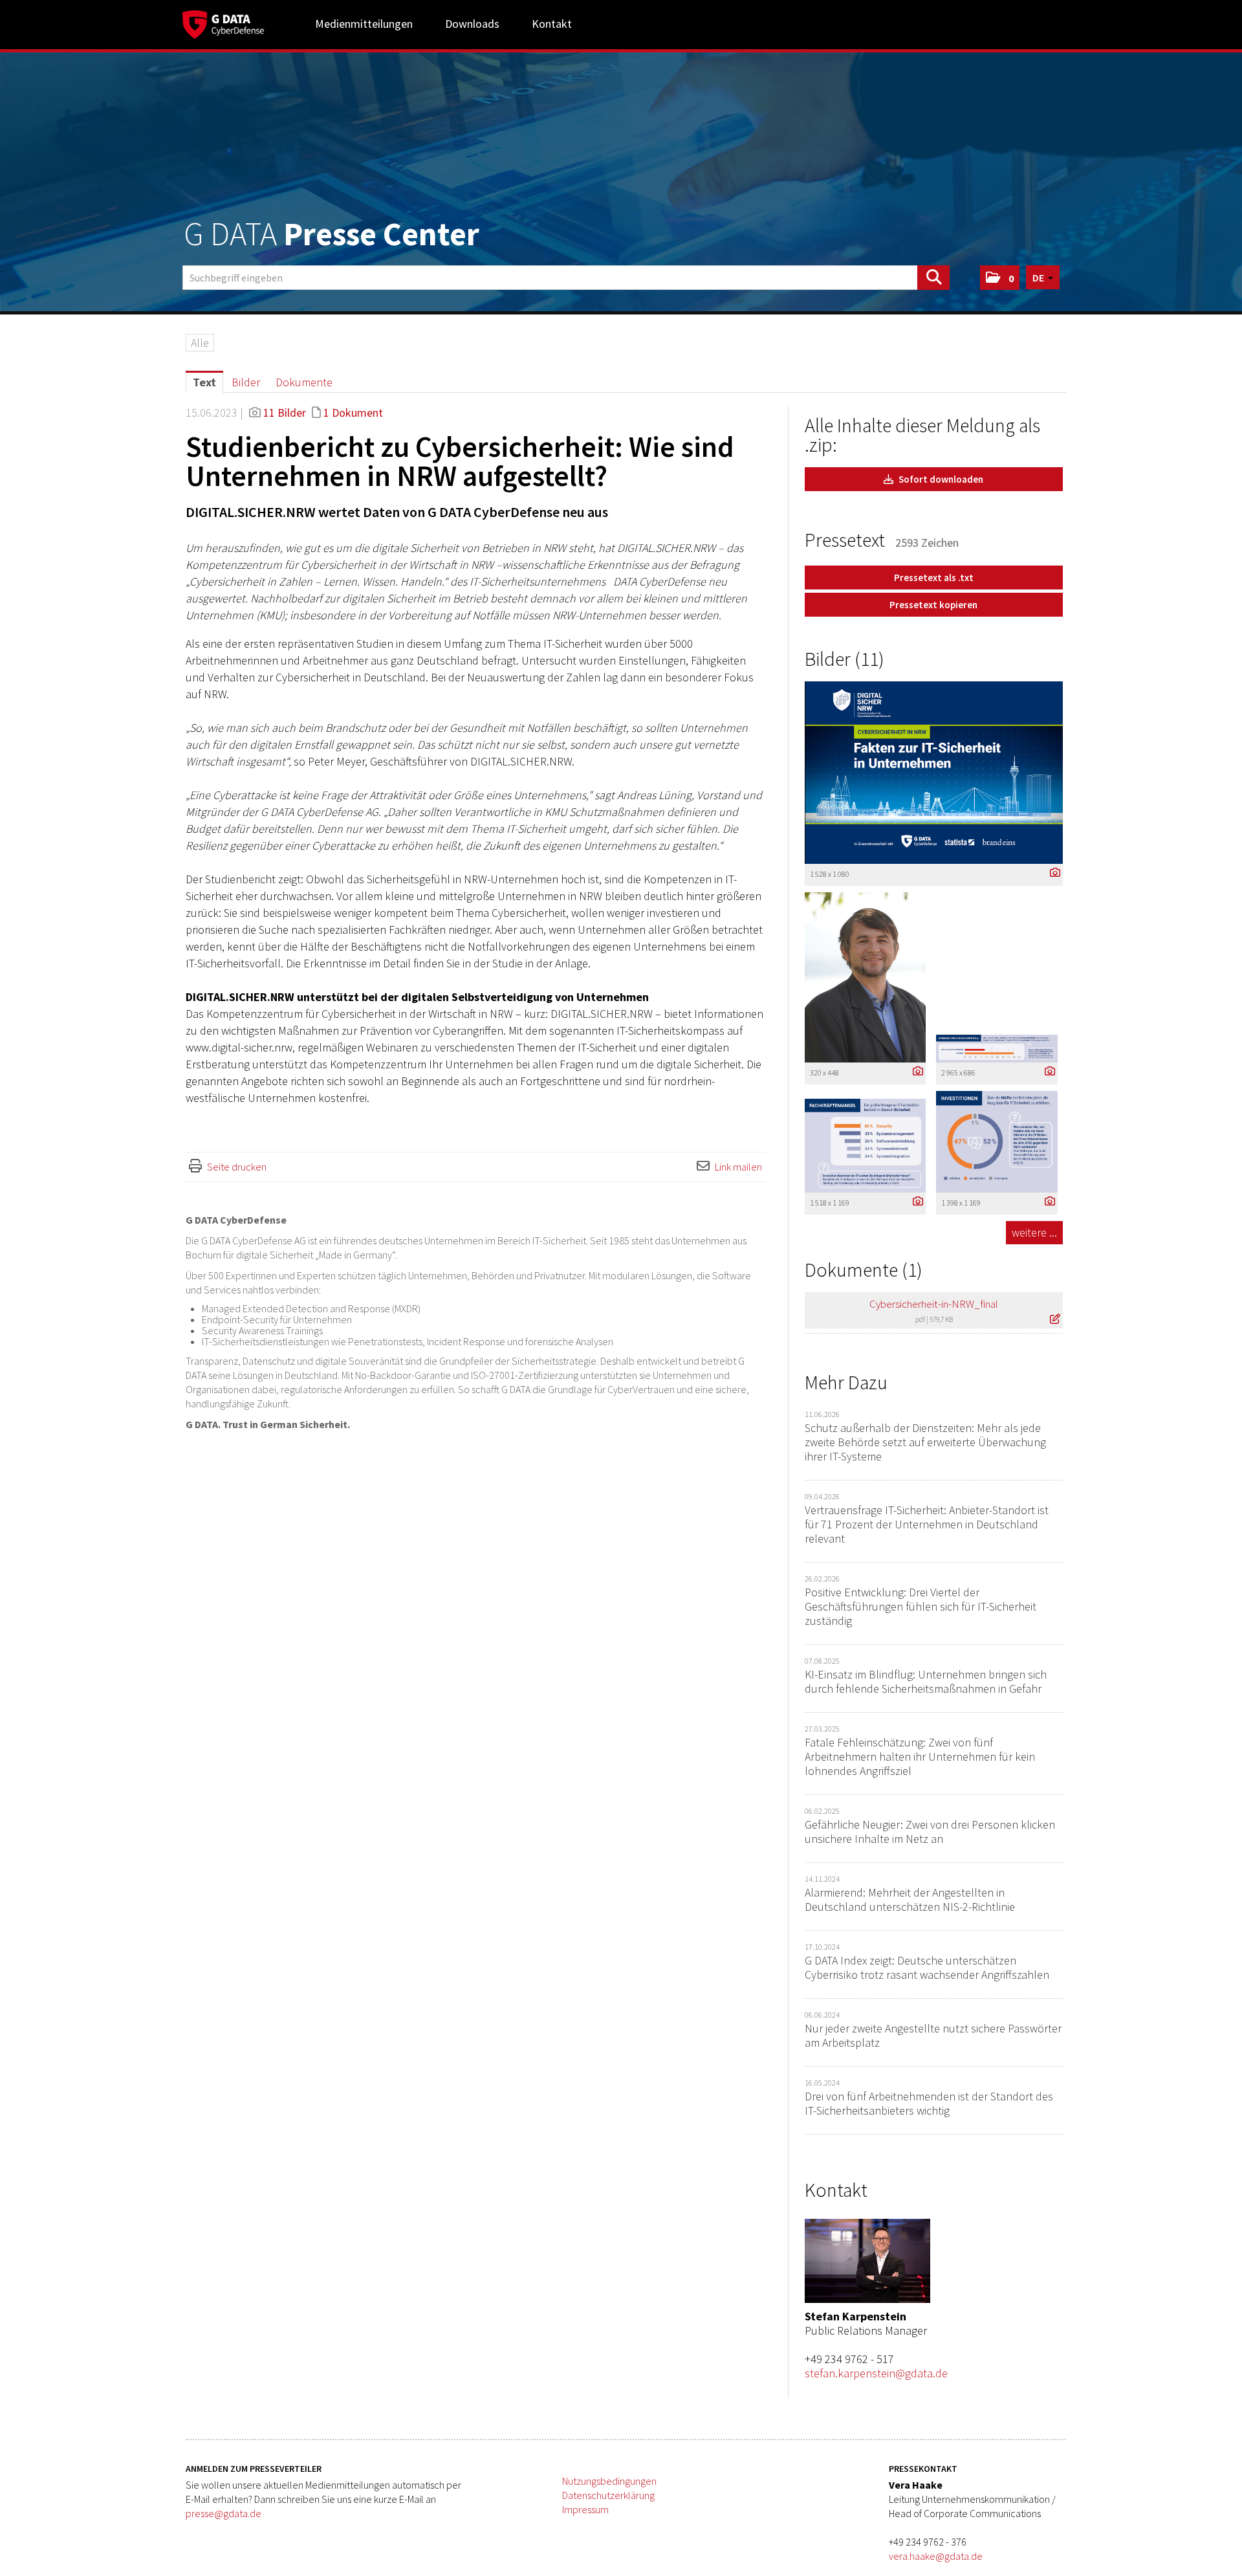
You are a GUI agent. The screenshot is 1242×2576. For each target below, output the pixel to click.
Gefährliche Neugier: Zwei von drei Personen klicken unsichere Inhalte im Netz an (930, 1832)
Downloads (472, 24)
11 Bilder (285, 413)
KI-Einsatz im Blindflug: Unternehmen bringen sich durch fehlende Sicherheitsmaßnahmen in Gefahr (926, 1681)
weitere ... (1034, 1232)
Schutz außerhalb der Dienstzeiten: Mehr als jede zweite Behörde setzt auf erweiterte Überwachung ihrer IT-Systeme (925, 1442)
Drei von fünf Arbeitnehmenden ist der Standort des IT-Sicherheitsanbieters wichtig (929, 2103)
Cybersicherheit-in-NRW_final (934, 1304)
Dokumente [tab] (304, 382)
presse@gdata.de (223, 2513)
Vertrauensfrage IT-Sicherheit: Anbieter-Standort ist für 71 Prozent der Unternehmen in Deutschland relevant (927, 1524)
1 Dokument (353, 413)
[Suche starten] (933, 278)
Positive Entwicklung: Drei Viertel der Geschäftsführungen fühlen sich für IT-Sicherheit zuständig (921, 1606)
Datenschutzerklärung (608, 2495)
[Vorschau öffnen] (934, 773)
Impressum (585, 2509)
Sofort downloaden (940, 479)
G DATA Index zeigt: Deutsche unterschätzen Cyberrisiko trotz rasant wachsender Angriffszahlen (927, 1967)
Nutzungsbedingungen (609, 2481)
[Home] (223, 23)
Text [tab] (204, 382)
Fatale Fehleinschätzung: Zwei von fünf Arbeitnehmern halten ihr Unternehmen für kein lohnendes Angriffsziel (920, 1756)
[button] (1000, 278)
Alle (200, 343)
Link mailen (738, 1167)
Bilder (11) (844, 659)
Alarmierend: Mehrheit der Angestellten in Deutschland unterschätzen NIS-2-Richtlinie (910, 1899)
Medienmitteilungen (364, 24)
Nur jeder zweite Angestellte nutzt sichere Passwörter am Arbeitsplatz (933, 2035)
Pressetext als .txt (934, 578)
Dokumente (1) (864, 1270)
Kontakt (552, 24)
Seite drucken (237, 1167)
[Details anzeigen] (1052, 873)
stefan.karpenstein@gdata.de (876, 2373)
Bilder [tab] (246, 382)
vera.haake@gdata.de (936, 2556)
